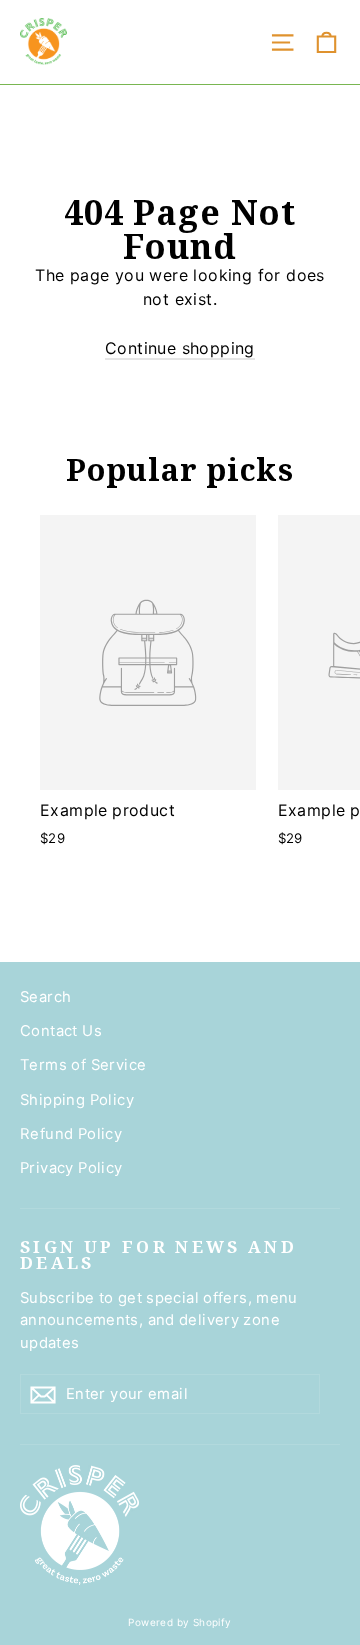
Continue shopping (180, 348)
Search (45, 997)
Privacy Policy (71, 1168)
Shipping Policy (77, 1100)
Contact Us (61, 1031)
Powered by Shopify (179, 1622)
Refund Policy (71, 1134)
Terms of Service (83, 1065)
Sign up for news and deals (158, 1254)
